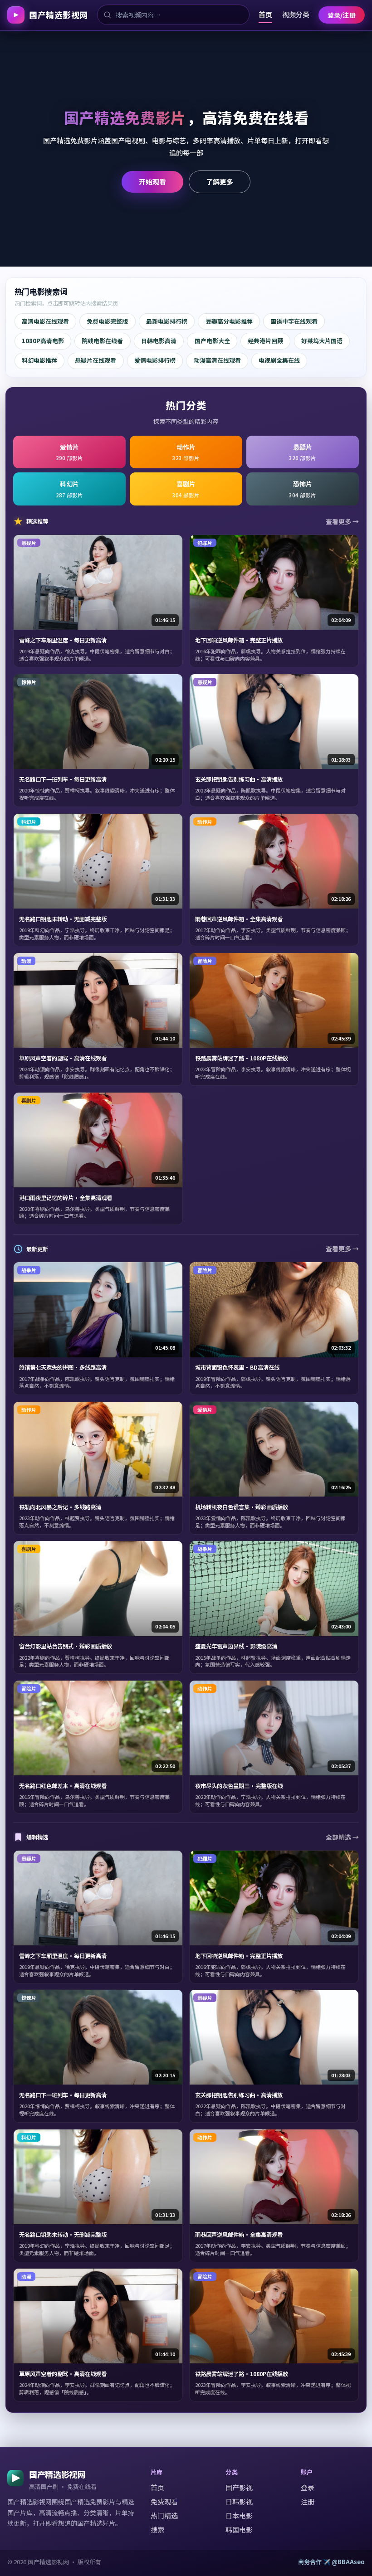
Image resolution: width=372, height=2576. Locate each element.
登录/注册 (342, 15)
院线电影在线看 (102, 341)
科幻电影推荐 (39, 360)
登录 (308, 2487)
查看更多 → (342, 521)
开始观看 (152, 181)
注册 (308, 2501)
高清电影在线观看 (45, 321)
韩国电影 (239, 2530)
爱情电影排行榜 (155, 360)
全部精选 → (342, 1837)
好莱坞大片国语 (322, 341)
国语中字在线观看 (294, 321)
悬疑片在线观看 (95, 360)
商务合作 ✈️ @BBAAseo (331, 2562)
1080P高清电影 (43, 341)
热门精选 (164, 2515)
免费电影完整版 (107, 321)
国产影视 (239, 2487)
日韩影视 (239, 2501)
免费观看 (164, 2501)
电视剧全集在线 (279, 360)
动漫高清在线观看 (217, 360)
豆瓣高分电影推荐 (229, 321)
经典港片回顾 (265, 341)
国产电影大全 (212, 341)
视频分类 (296, 14)
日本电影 (239, 2515)
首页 (265, 14)
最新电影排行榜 (167, 321)
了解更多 (220, 181)
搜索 (157, 2530)
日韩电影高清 (159, 341)
